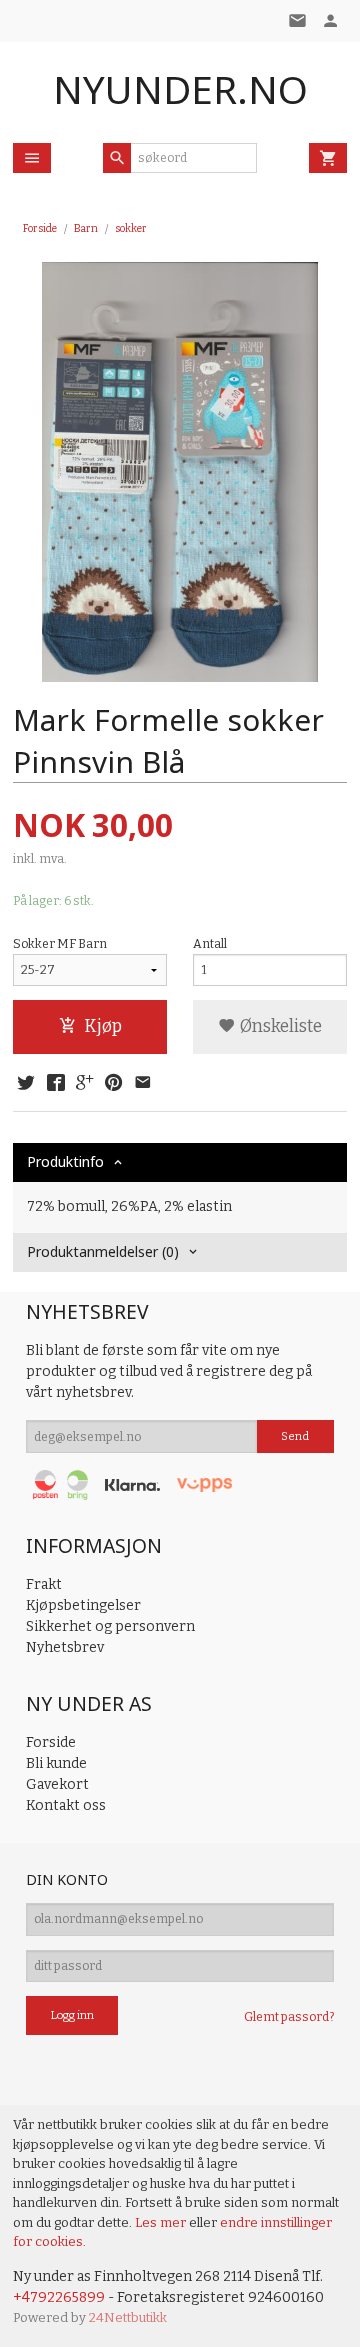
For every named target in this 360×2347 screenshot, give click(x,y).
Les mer (162, 2222)
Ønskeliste (279, 1026)
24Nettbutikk (128, 2317)
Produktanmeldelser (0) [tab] (103, 1251)
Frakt (44, 1584)
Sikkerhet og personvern (110, 1626)
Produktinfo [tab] (65, 1161)
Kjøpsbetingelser (83, 1605)
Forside (40, 228)
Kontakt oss (66, 1805)
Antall (210, 944)
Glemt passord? (289, 2017)
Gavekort (57, 1784)
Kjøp (103, 1026)
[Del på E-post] (143, 1084)
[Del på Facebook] (55, 1084)
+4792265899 (59, 2297)
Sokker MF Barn (60, 944)
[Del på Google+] (85, 1084)
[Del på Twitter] (26, 1084)
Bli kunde (56, 1763)
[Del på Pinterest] (114, 1084)
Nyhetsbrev (65, 1647)
